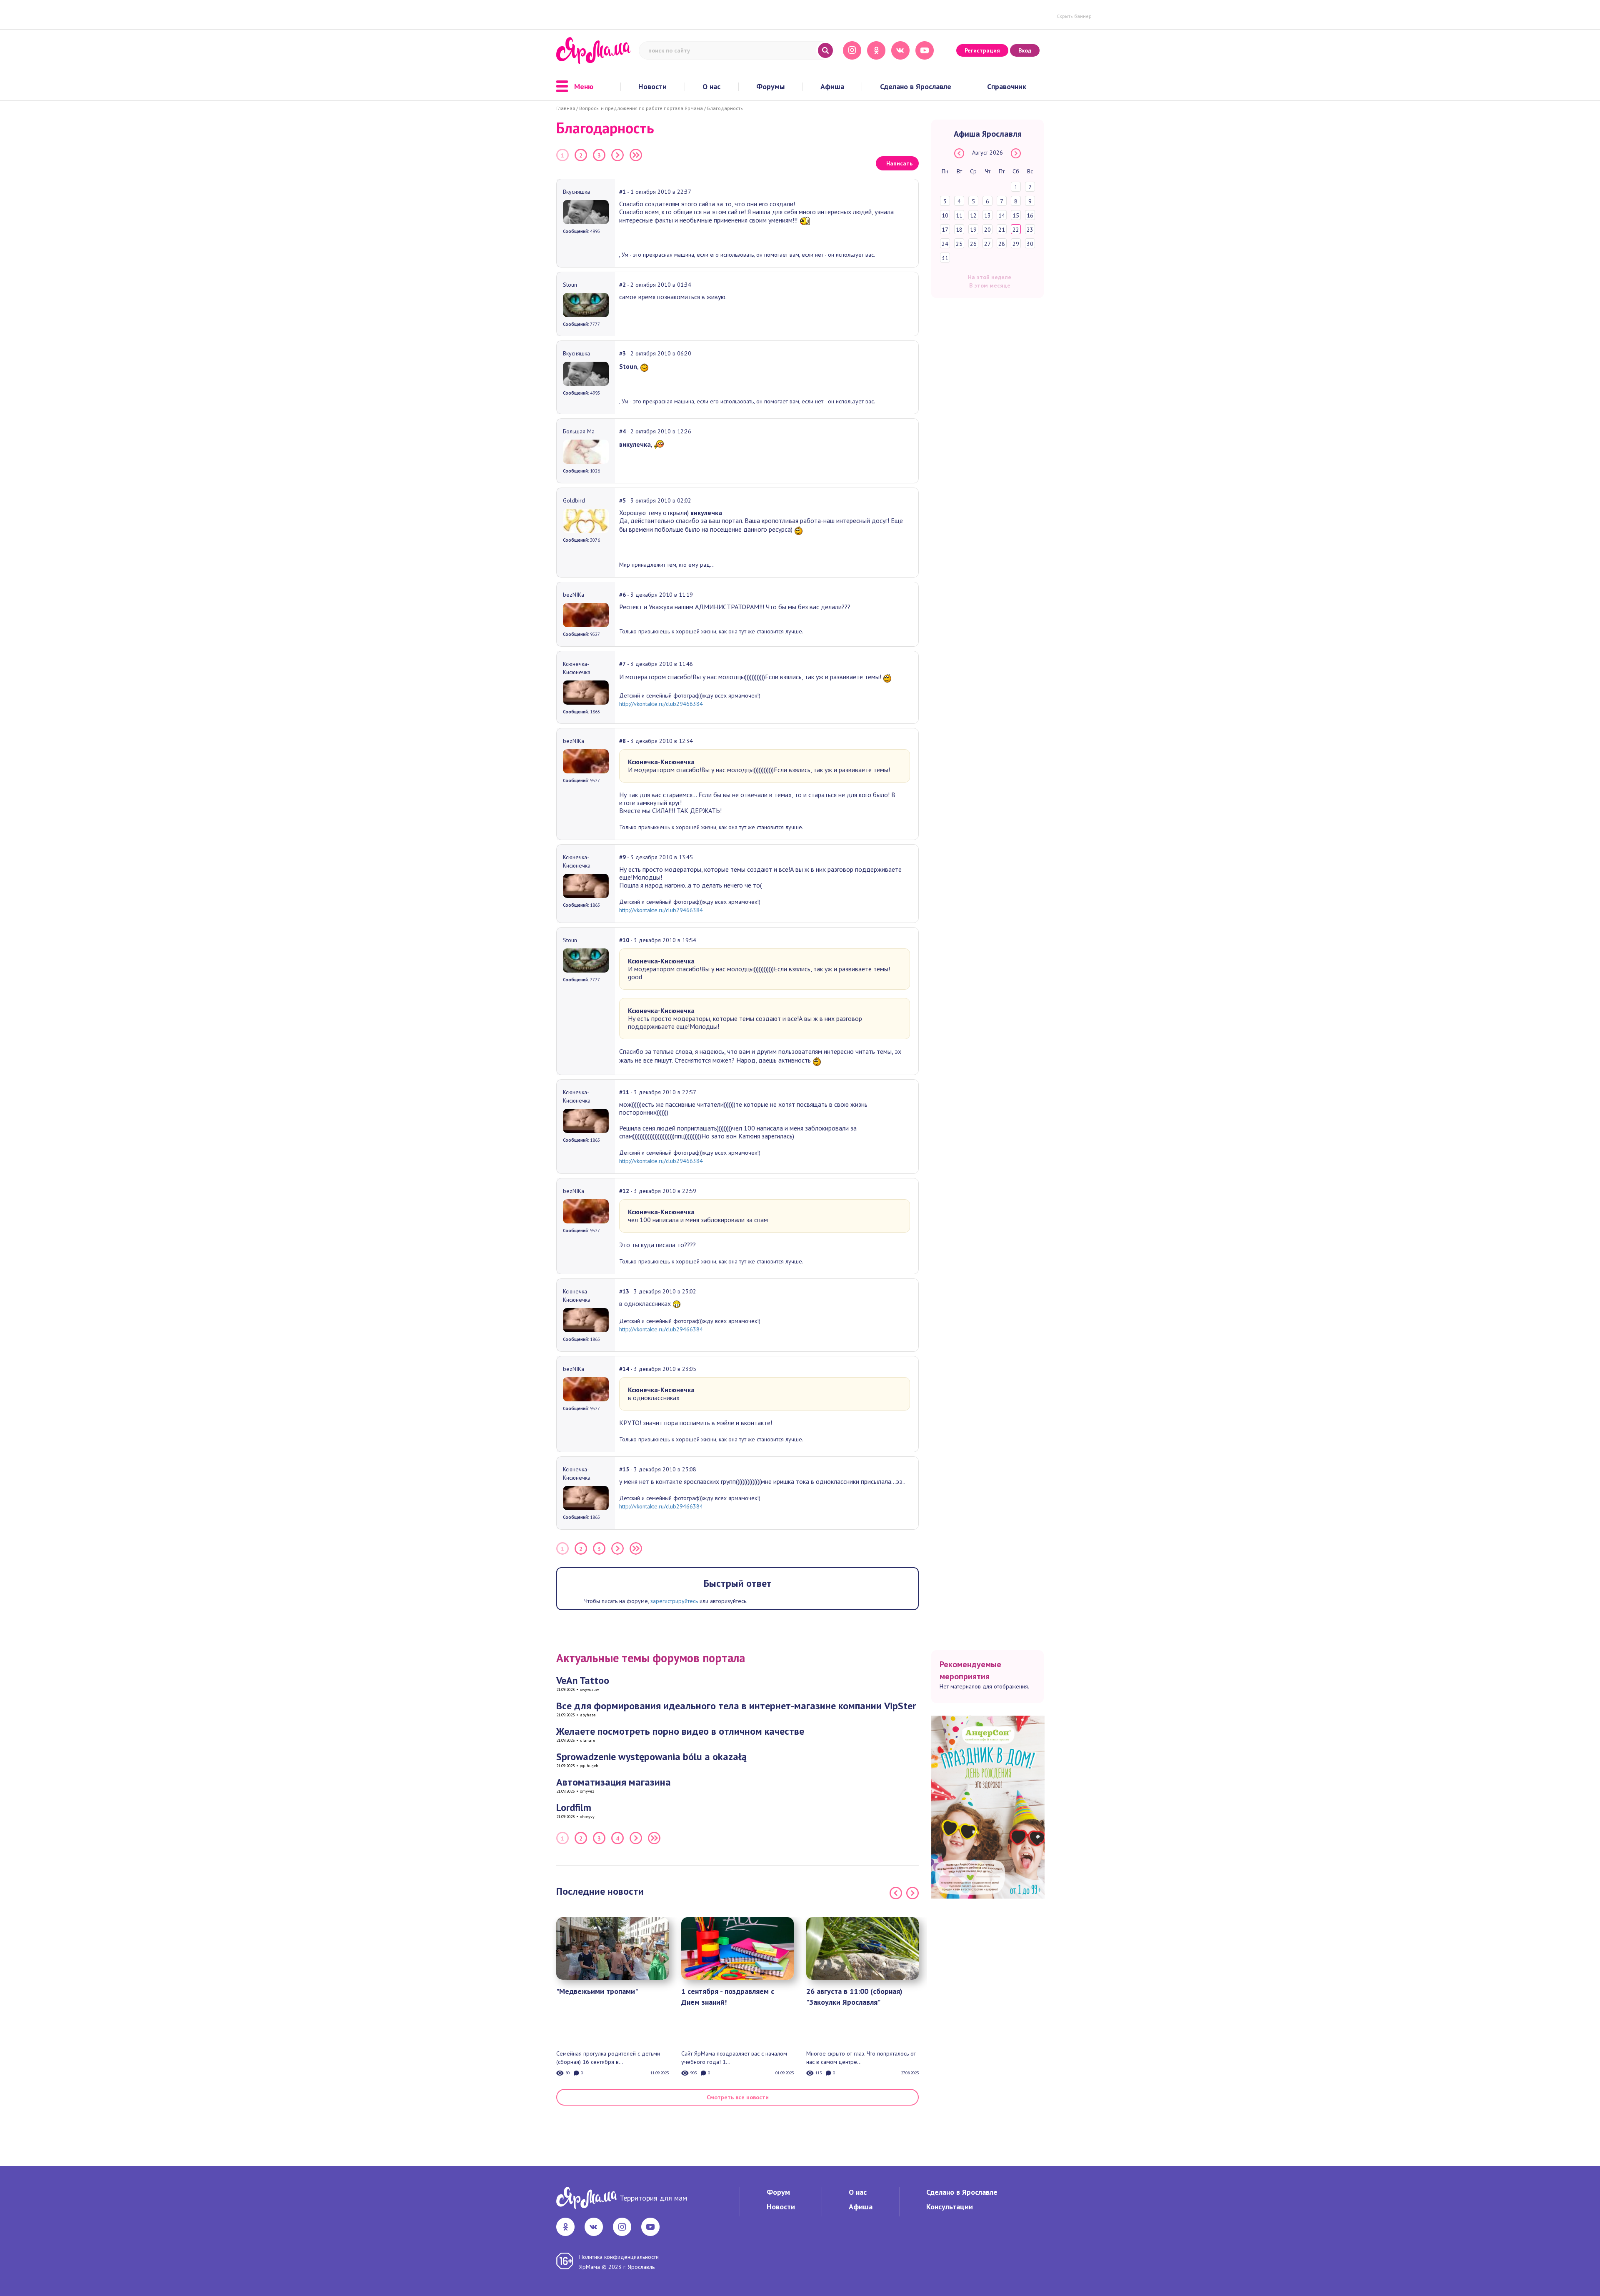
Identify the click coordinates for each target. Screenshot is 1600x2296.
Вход (1025, 50)
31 (945, 258)
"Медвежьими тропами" (597, 1991)
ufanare (587, 1740)
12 (973, 215)
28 (1002, 244)
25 (959, 244)
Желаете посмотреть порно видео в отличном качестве (680, 1731)
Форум (778, 2192)
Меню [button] (584, 87)
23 (1030, 230)
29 (1016, 244)
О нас (711, 87)
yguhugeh (589, 1766)
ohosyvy (587, 1817)
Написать (899, 163)
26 (973, 244)
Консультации (950, 2207)
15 (1016, 215)
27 (987, 244)
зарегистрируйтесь (674, 1601)
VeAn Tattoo (583, 1680)
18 (959, 230)
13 (987, 215)
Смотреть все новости (738, 2097)
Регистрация (982, 50)
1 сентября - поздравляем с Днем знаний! (728, 1997)
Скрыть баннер (1074, 16)
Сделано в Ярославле (916, 87)
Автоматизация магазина (614, 1782)
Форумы (770, 87)
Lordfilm (574, 1807)
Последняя (636, 155)
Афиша (832, 87)
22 (1016, 230)
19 (973, 230)
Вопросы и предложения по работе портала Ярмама (641, 108)
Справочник (1007, 87)
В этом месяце (990, 285)
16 (1030, 215)
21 (1002, 230)
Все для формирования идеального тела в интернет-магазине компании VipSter (736, 1706)
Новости (652, 87)
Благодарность (725, 108)
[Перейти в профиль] (586, 211)
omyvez (587, 1791)
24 (945, 244)
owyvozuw (589, 1689)
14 (1002, 215)
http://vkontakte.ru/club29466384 (661, 704)
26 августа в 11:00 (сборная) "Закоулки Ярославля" (854, 1997)
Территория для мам (653, 2198)
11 (959, 215)
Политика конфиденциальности (619, 2257)
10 (945, 215)
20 (987, 230)
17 (945, 230)
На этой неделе (990, 277)
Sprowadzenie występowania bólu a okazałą (651, 1757)
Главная (566, 108)
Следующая (617, 155)
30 (1030, 244)
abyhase (588, 1715)
